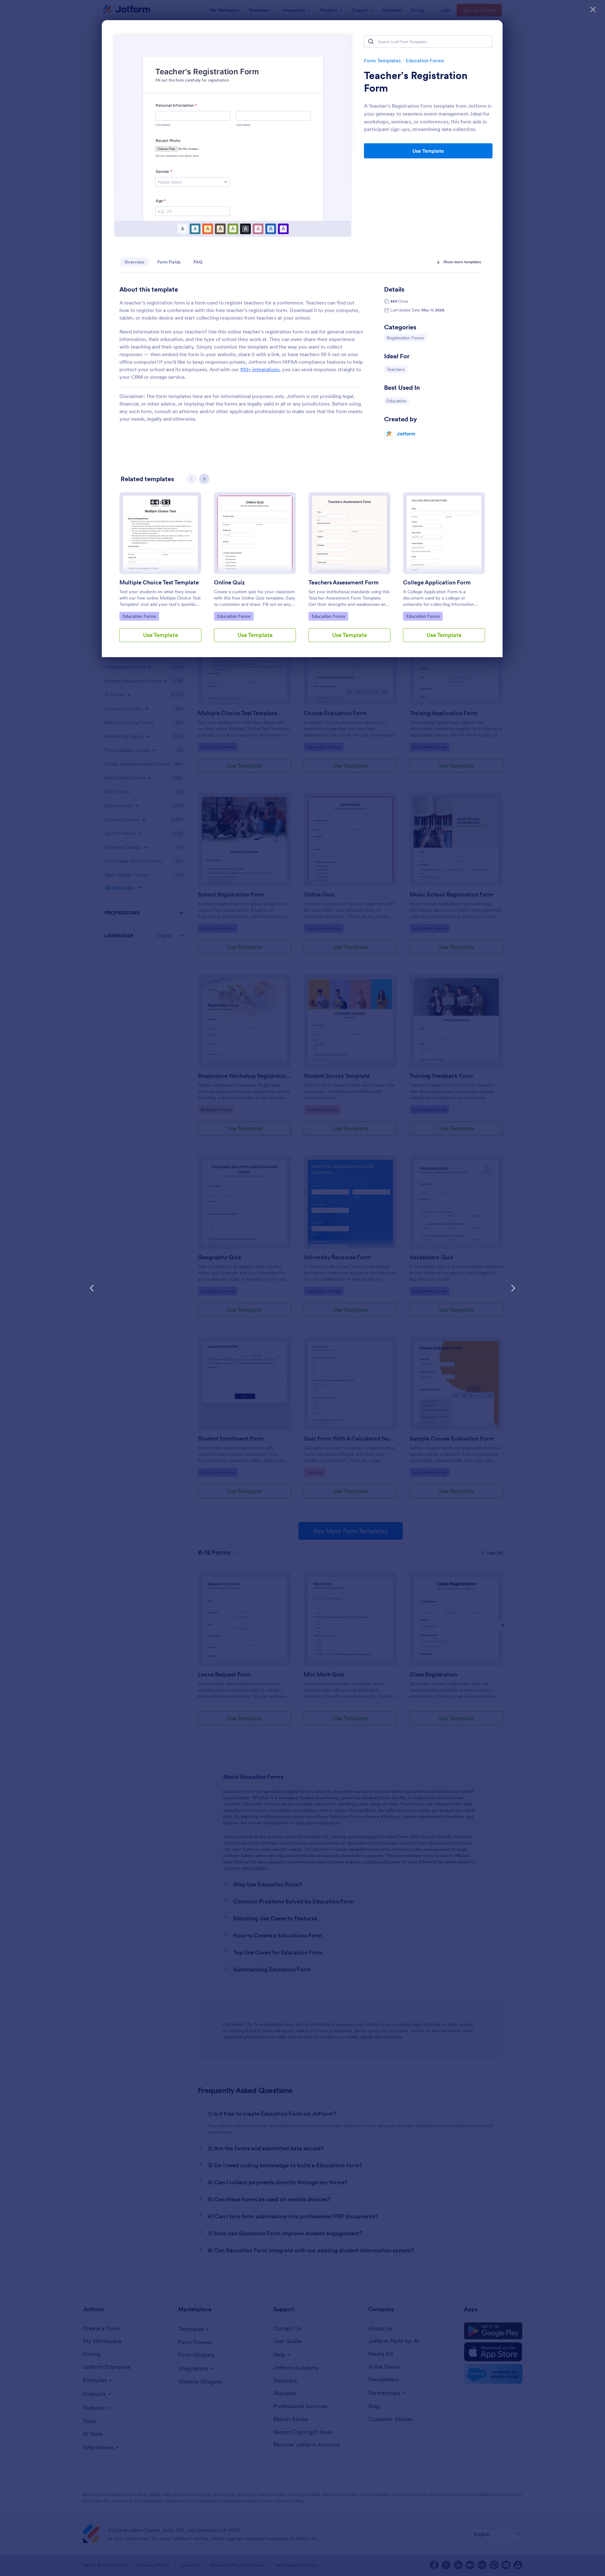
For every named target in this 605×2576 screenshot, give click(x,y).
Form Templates (382, 60)
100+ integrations (260, 369)
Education (398, 401)
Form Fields (169, 262)
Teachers (397, 369)
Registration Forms (405, 338)
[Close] (593, 9)
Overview (135, 262)
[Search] (371, 42)
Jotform (406, 434)
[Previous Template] (92, 1288)
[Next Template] (513, 1288)
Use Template (428, 151)
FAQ (198, 262)
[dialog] (302, 1288)
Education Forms (425, 60)
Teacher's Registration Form (416, 82)
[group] (160, 572)
